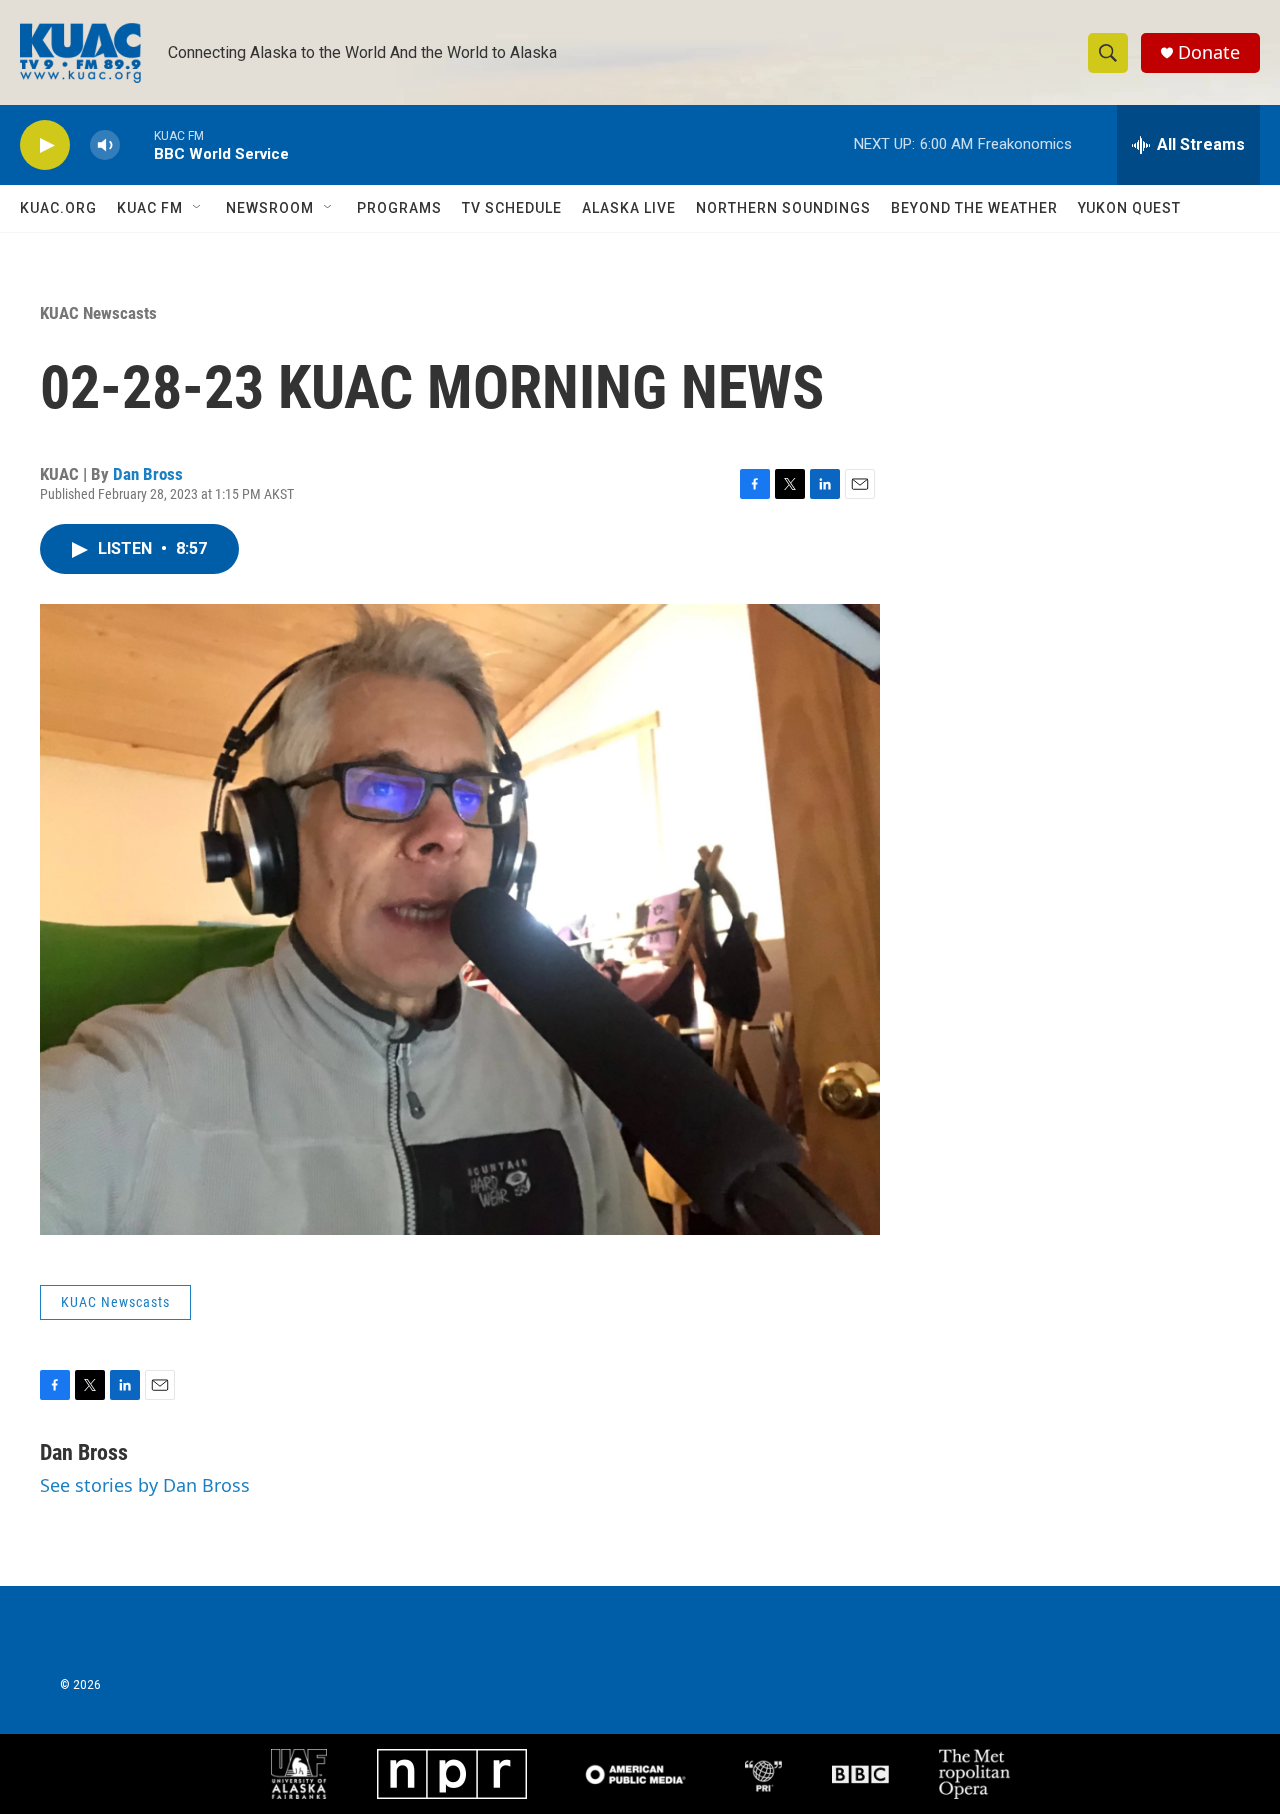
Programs (399, 208)
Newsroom (270, 208)
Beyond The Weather (974, 208)
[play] (45, 145)
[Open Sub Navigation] (198, 208)
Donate (1209, 52)
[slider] (137, 144)
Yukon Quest (1129, 208)
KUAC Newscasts (98, 313)
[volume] (105, 145)
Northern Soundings (783, 208)
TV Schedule (512, 208)
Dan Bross (148, 474)
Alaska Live (629, 208)
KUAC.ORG (58, 208)
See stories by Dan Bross (145, 1485)
